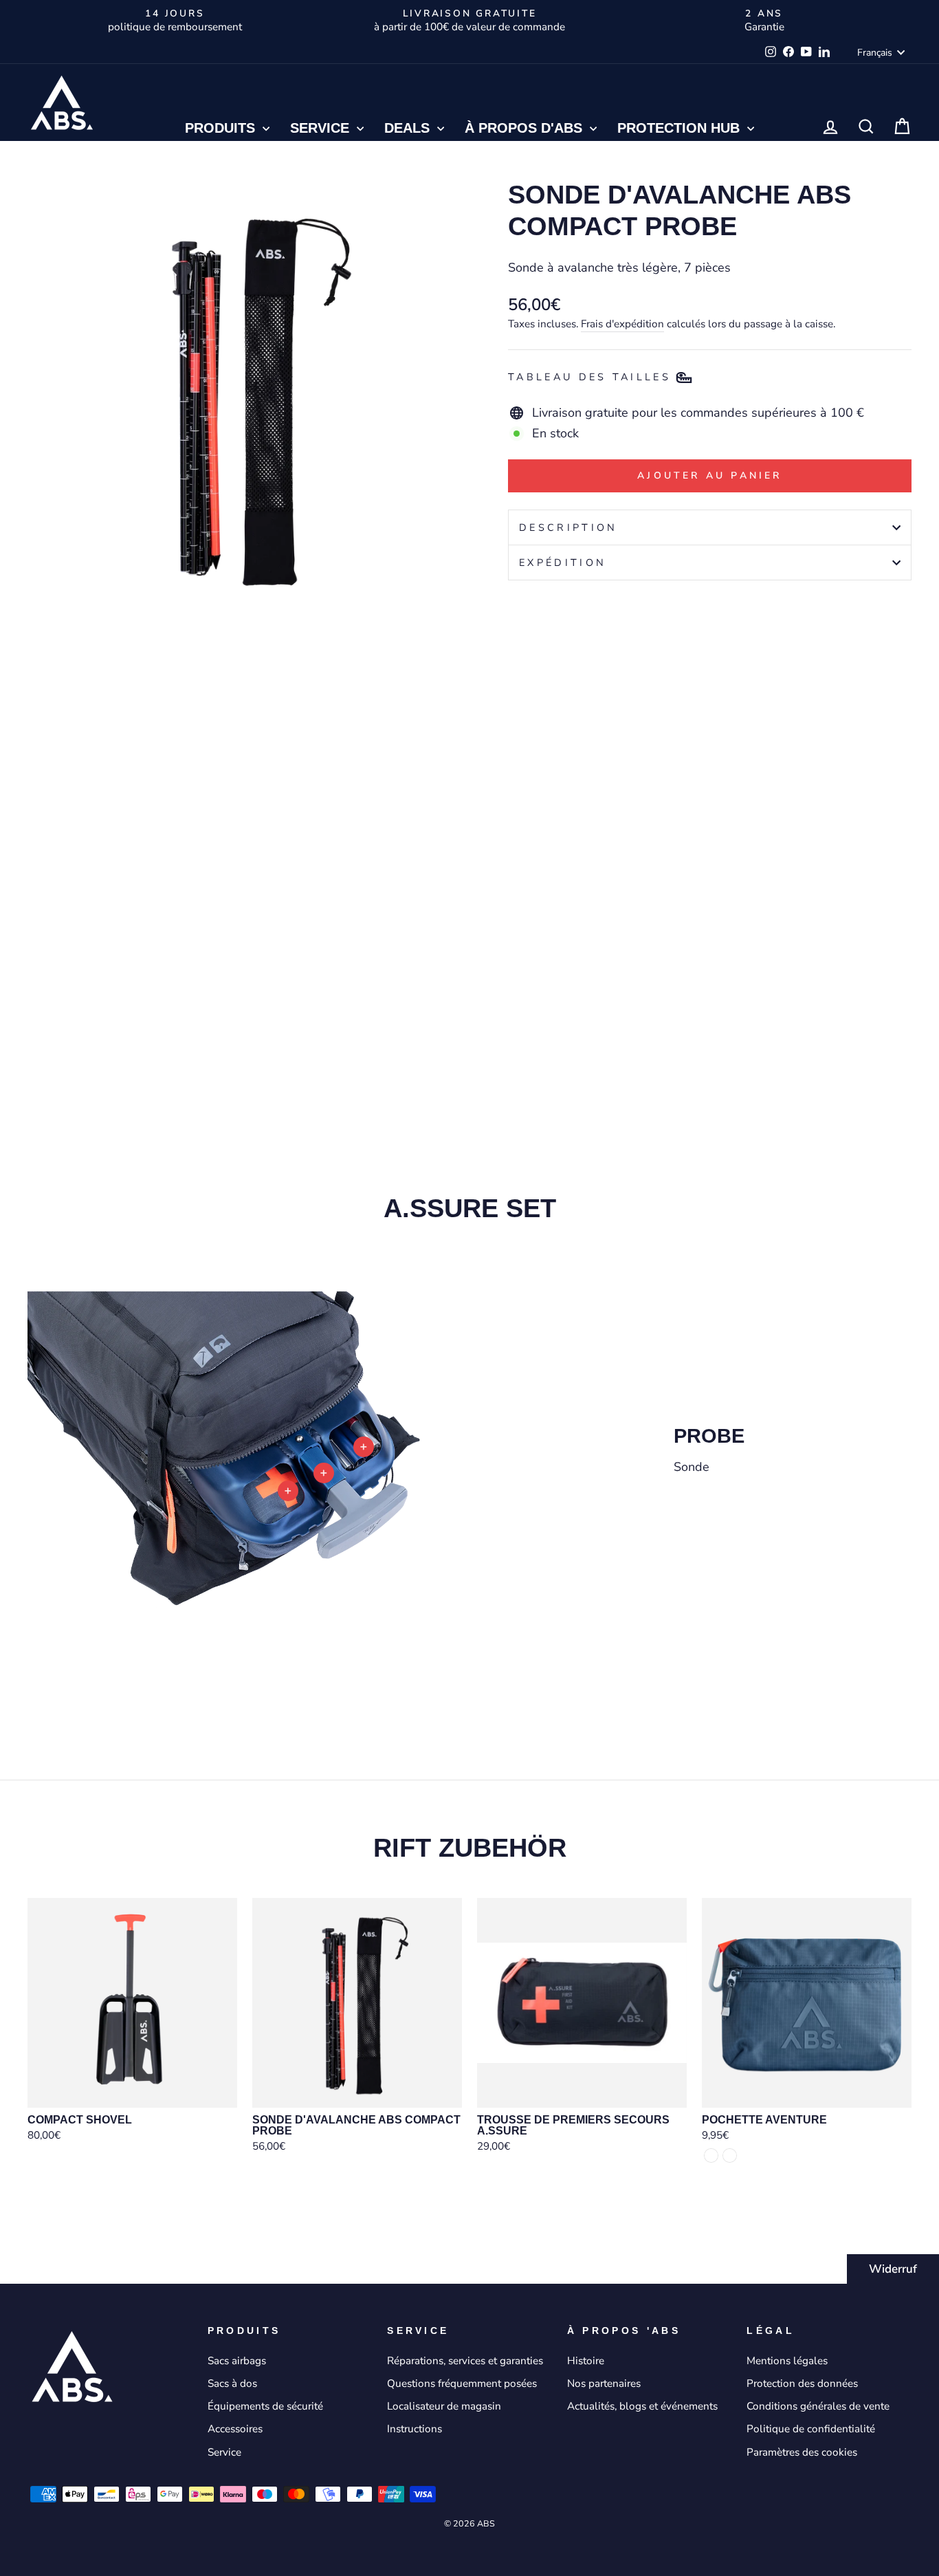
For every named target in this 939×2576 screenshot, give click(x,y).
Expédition (563, 563)
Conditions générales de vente (818, 2406)
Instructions (415, 2429)
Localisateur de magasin (444, 2406)
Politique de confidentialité (811, 2429)
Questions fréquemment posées (462, 2383)
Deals (409, 128)
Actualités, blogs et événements (642, 2406)
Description (568, 527)
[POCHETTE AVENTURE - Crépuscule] (711, 2155)
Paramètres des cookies (802, 2452)
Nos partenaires (604, 2383)
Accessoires (235, 2429)
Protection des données (802, 2383)
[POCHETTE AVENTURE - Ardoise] (730, 2155)
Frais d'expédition (622, 324)
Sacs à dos (232, 2383)
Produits (222, 128)
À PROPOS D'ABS (526, 128)
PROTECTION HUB (681, 128)
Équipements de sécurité (265, 2406)
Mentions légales (787, 2361)
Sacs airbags (237, 2361)
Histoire (586, 2361)
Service (322, 128)
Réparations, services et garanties (465, 2361)
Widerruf (893, 2269)
